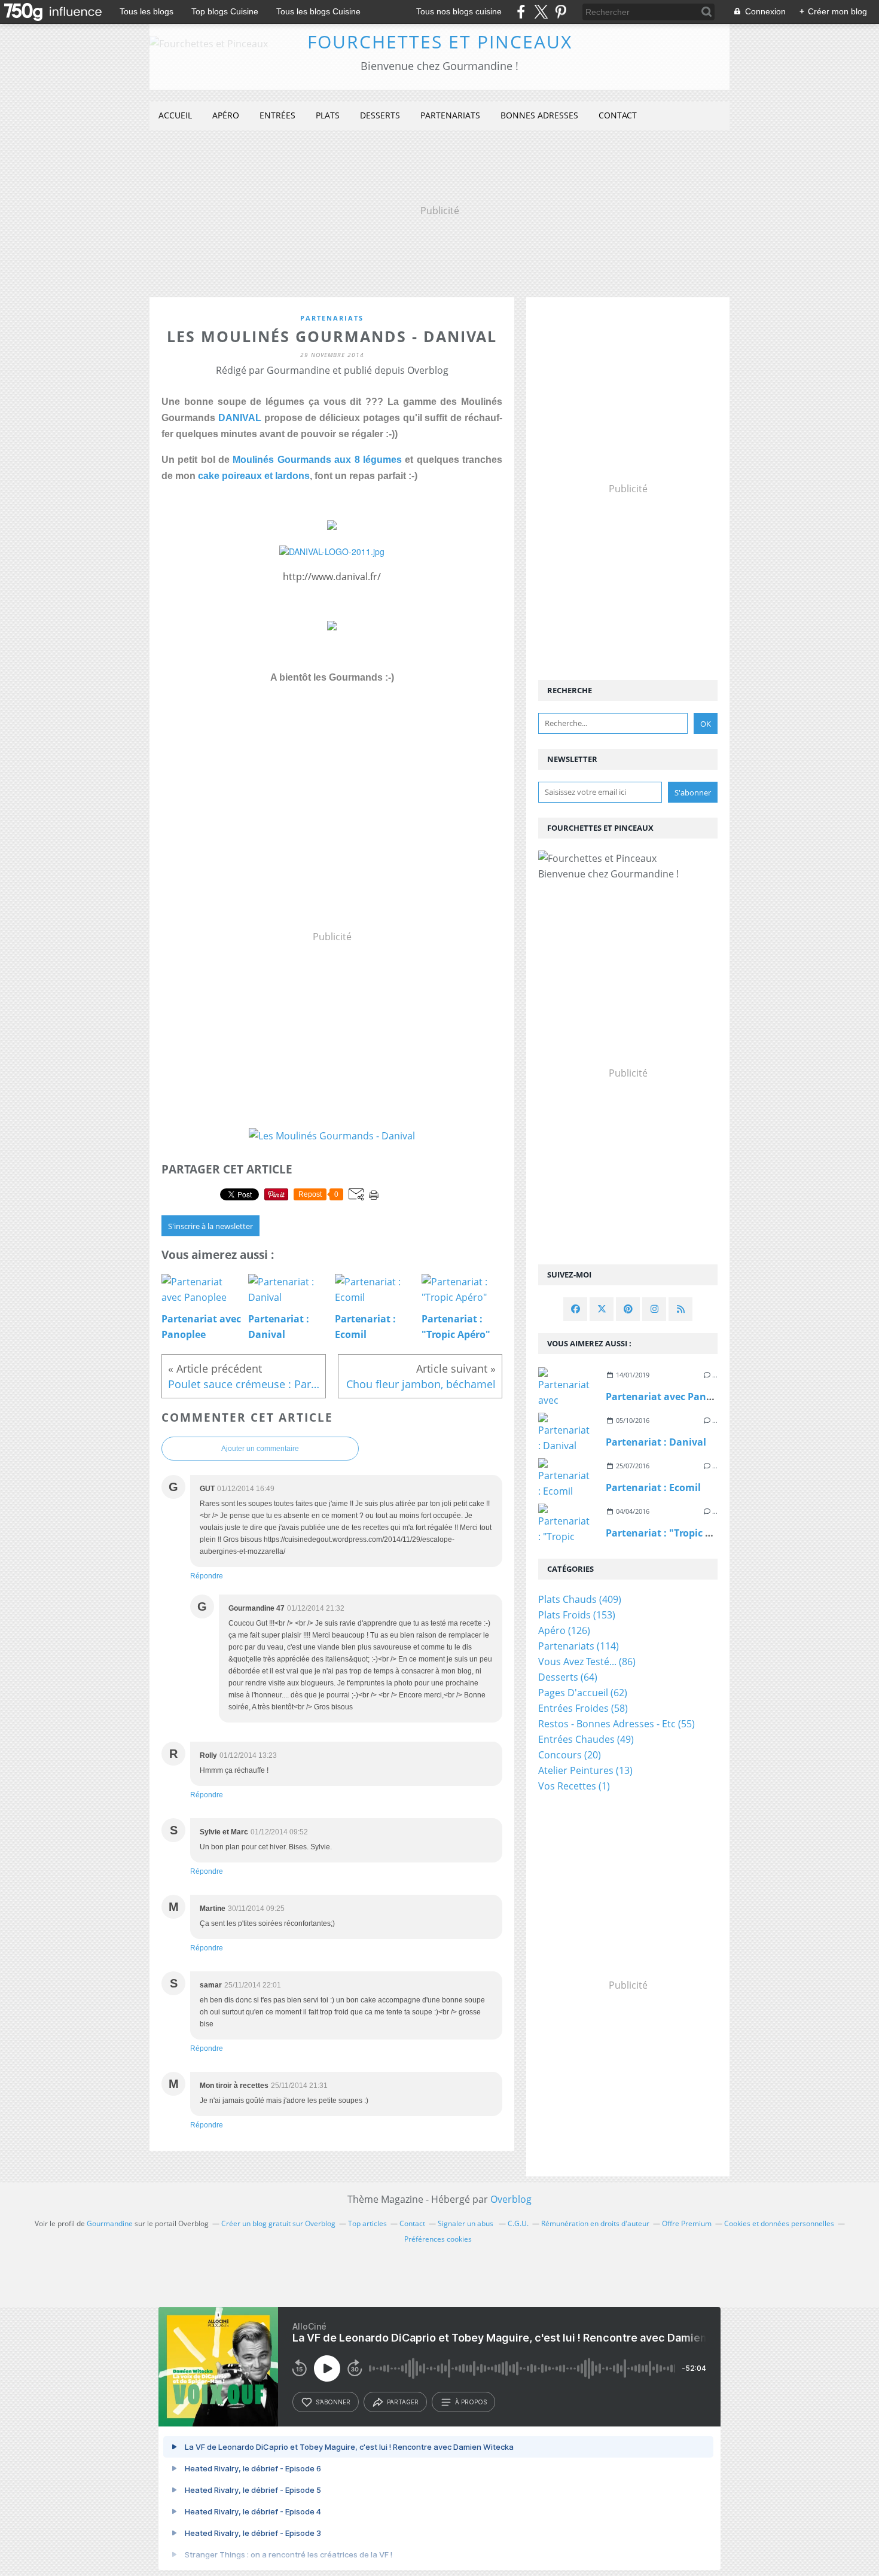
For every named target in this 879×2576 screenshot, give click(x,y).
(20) (570, 1755)
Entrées (277, 115)
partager (403, 2402)
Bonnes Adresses (539, 115)
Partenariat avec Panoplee (669, 1397)
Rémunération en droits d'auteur (595, 2223)
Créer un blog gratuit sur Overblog (278, 2223)
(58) (583, 1708)
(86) (587, 1662)
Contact (618, 115)
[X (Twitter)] (541, 12)
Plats (328, 115)
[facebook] (521, 12)
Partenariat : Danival (656, 1442)
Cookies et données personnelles (779, 2223)
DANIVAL (240, 418)
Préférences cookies (438, 2239)
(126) (564, 1630)
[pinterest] (561, 12)
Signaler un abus (466, 2223)
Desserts (380, 115)
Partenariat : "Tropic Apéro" (672, 1533)
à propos (471, 2402)
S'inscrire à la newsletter (210, 1226)
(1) (574, 1786)
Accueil (175, 115)
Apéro (226, 115)
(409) (580, 1599)
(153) (577, 1615)
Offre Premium (687, 2223)
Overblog (511, 2199)
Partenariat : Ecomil (653, 1487)
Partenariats (450, 115)
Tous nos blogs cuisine (459, 11)
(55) (616, 1724)
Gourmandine (110, 2223)
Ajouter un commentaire (260, 1449)
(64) (568, 1677)
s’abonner (333, 2402)
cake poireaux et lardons (254, 476)
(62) (583, 1693)
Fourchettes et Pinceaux (440, 42)
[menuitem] (175, 116)
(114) (579, 1646)
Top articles (367, 2223)
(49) (586, 1739)
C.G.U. (518, 2223)
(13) (585, 1770)
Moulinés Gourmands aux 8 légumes (317, 460)
